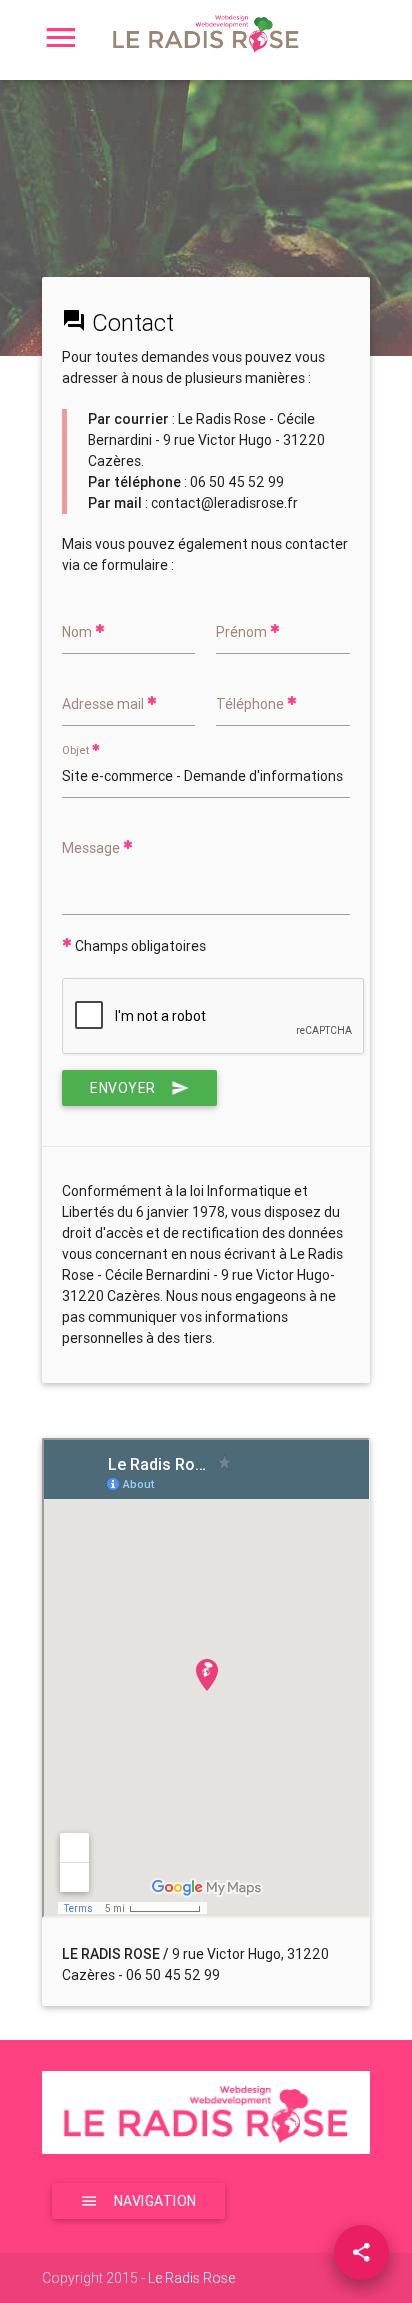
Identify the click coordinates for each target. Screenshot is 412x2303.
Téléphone (251, 704)
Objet (77, 751)
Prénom (243, 632)
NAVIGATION (155, 2201)
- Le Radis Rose (186, 2278)
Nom (78, 632)
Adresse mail (104, 704)
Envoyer (123, 1088)
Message (92, 848)
